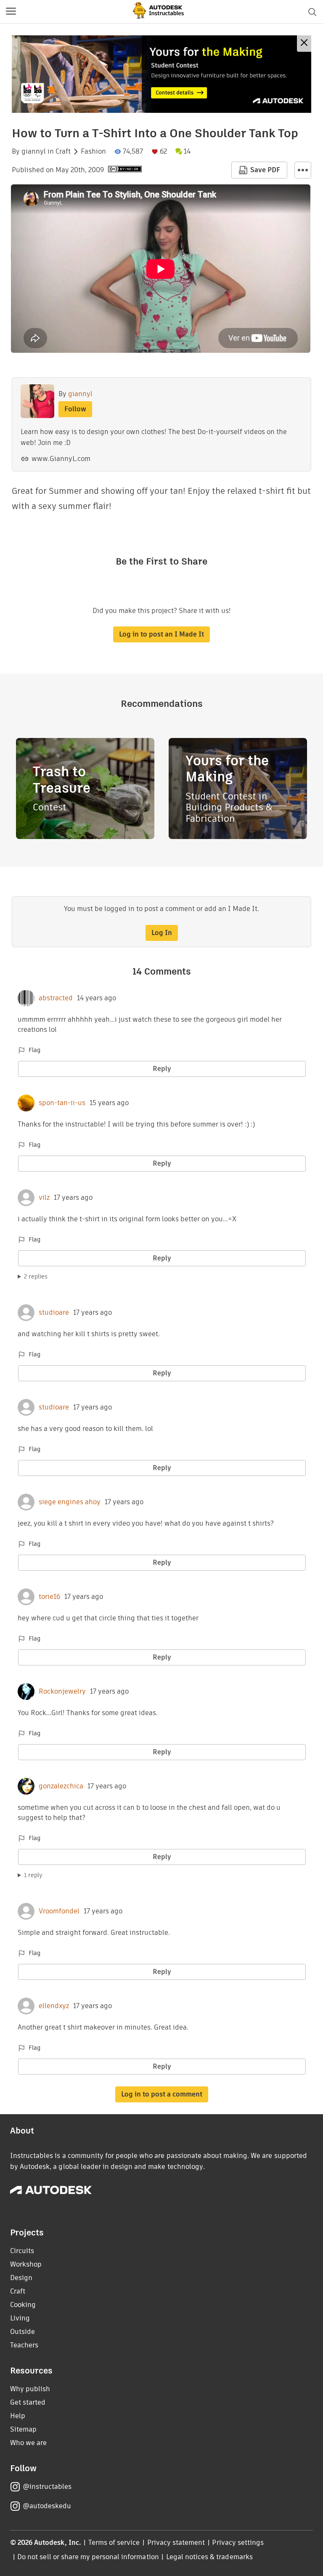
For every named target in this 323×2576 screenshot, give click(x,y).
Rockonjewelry (62, 1692)
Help (18, 2416)
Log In (162, 933)
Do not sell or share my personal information (88, 2557)
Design (21, 2278)
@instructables (47, 2487)
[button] (11, 12)
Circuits (22, 2251)
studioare (54, 1313)
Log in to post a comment (162, 2094)
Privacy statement (176, 2543)
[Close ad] (304, 44)
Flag (34, 1050)
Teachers (24, 2345)
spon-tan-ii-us (62, 1103)
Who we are (28, 2443)
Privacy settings (238, 2543)
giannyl (34, 152)
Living (20, 2318)
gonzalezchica (61, 1786)
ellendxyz (54, 2006)
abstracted (56, 998)
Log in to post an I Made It (161, 634)
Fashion (93, 152)
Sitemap (23, 2429)
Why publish (30, 2389)
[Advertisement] (161, 74)
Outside (23, 2332)
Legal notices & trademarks (209, 2557)
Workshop (26, 2264)
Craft (63, 152)
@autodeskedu (47, 2506)
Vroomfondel (59, 1911)
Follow (75, 409)
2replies (36, 1276)
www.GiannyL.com (61, 459)
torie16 (49, 1597)
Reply (162, 1069)
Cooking (23, 2305)
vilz (44, 1198)
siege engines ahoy (70, 1502)
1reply (33, 1875)
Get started (28, 2402)
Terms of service (114, 2543)
